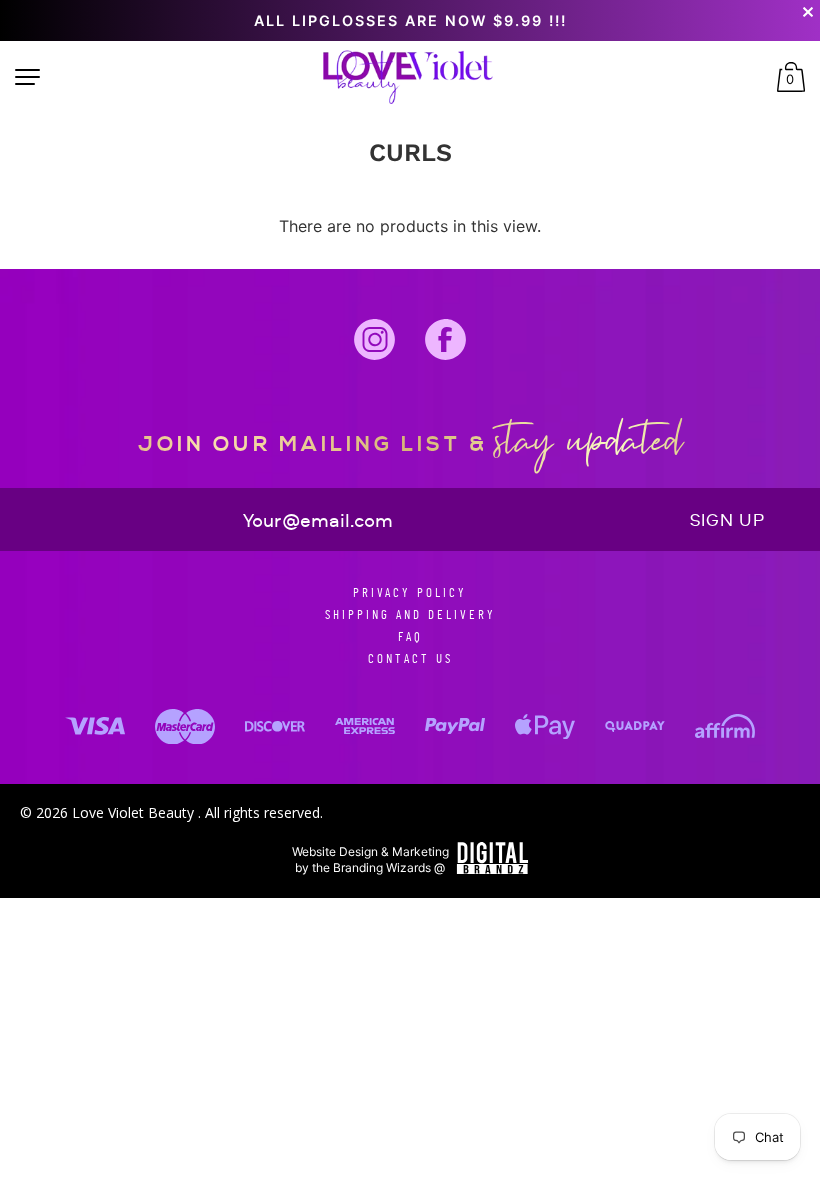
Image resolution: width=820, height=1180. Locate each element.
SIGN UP (727, 520)
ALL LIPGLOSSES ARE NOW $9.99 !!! (410, 20)
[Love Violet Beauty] (408, 77)
